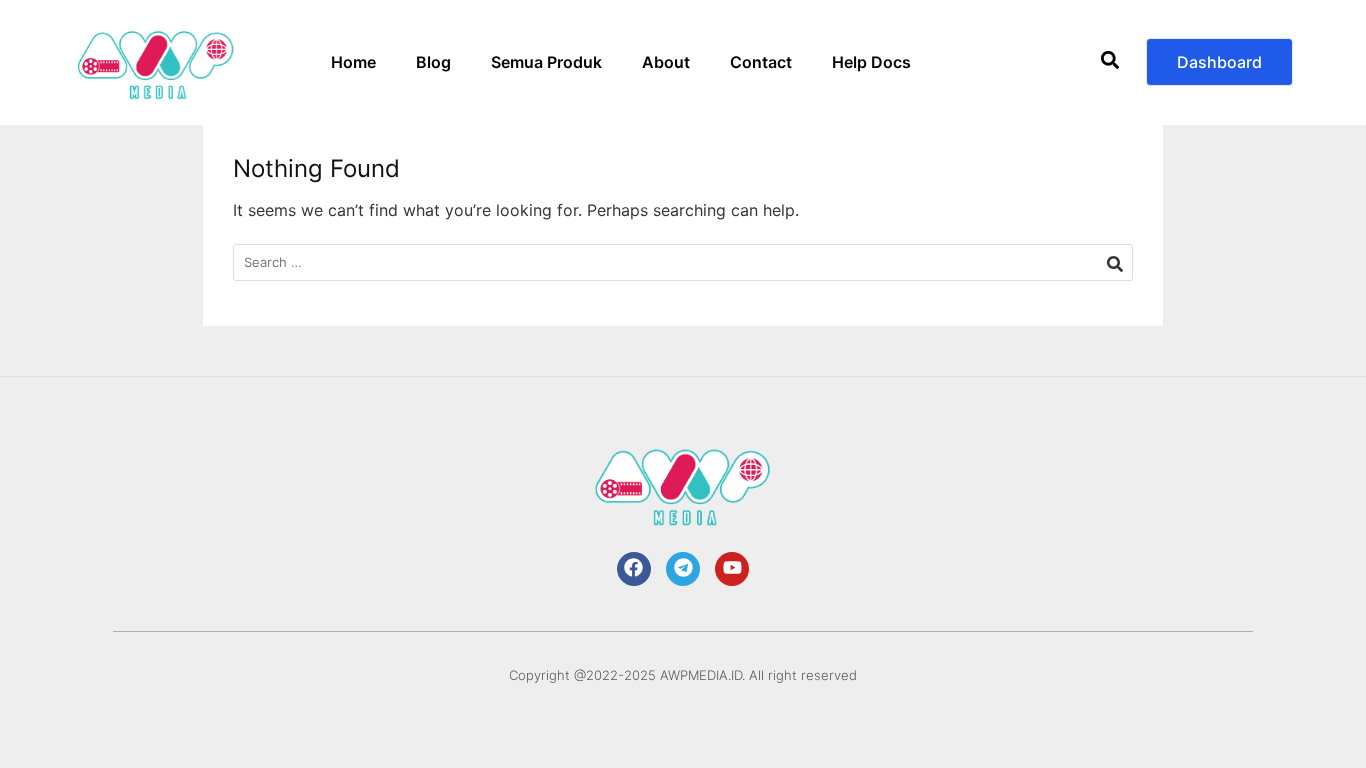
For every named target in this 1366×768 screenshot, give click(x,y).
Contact (761, 62)
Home (353, 62)
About (666, 62)
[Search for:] (683, 262)
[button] (1109, 62)
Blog (433, 62)
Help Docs (871, 62)
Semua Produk (546, 62)
